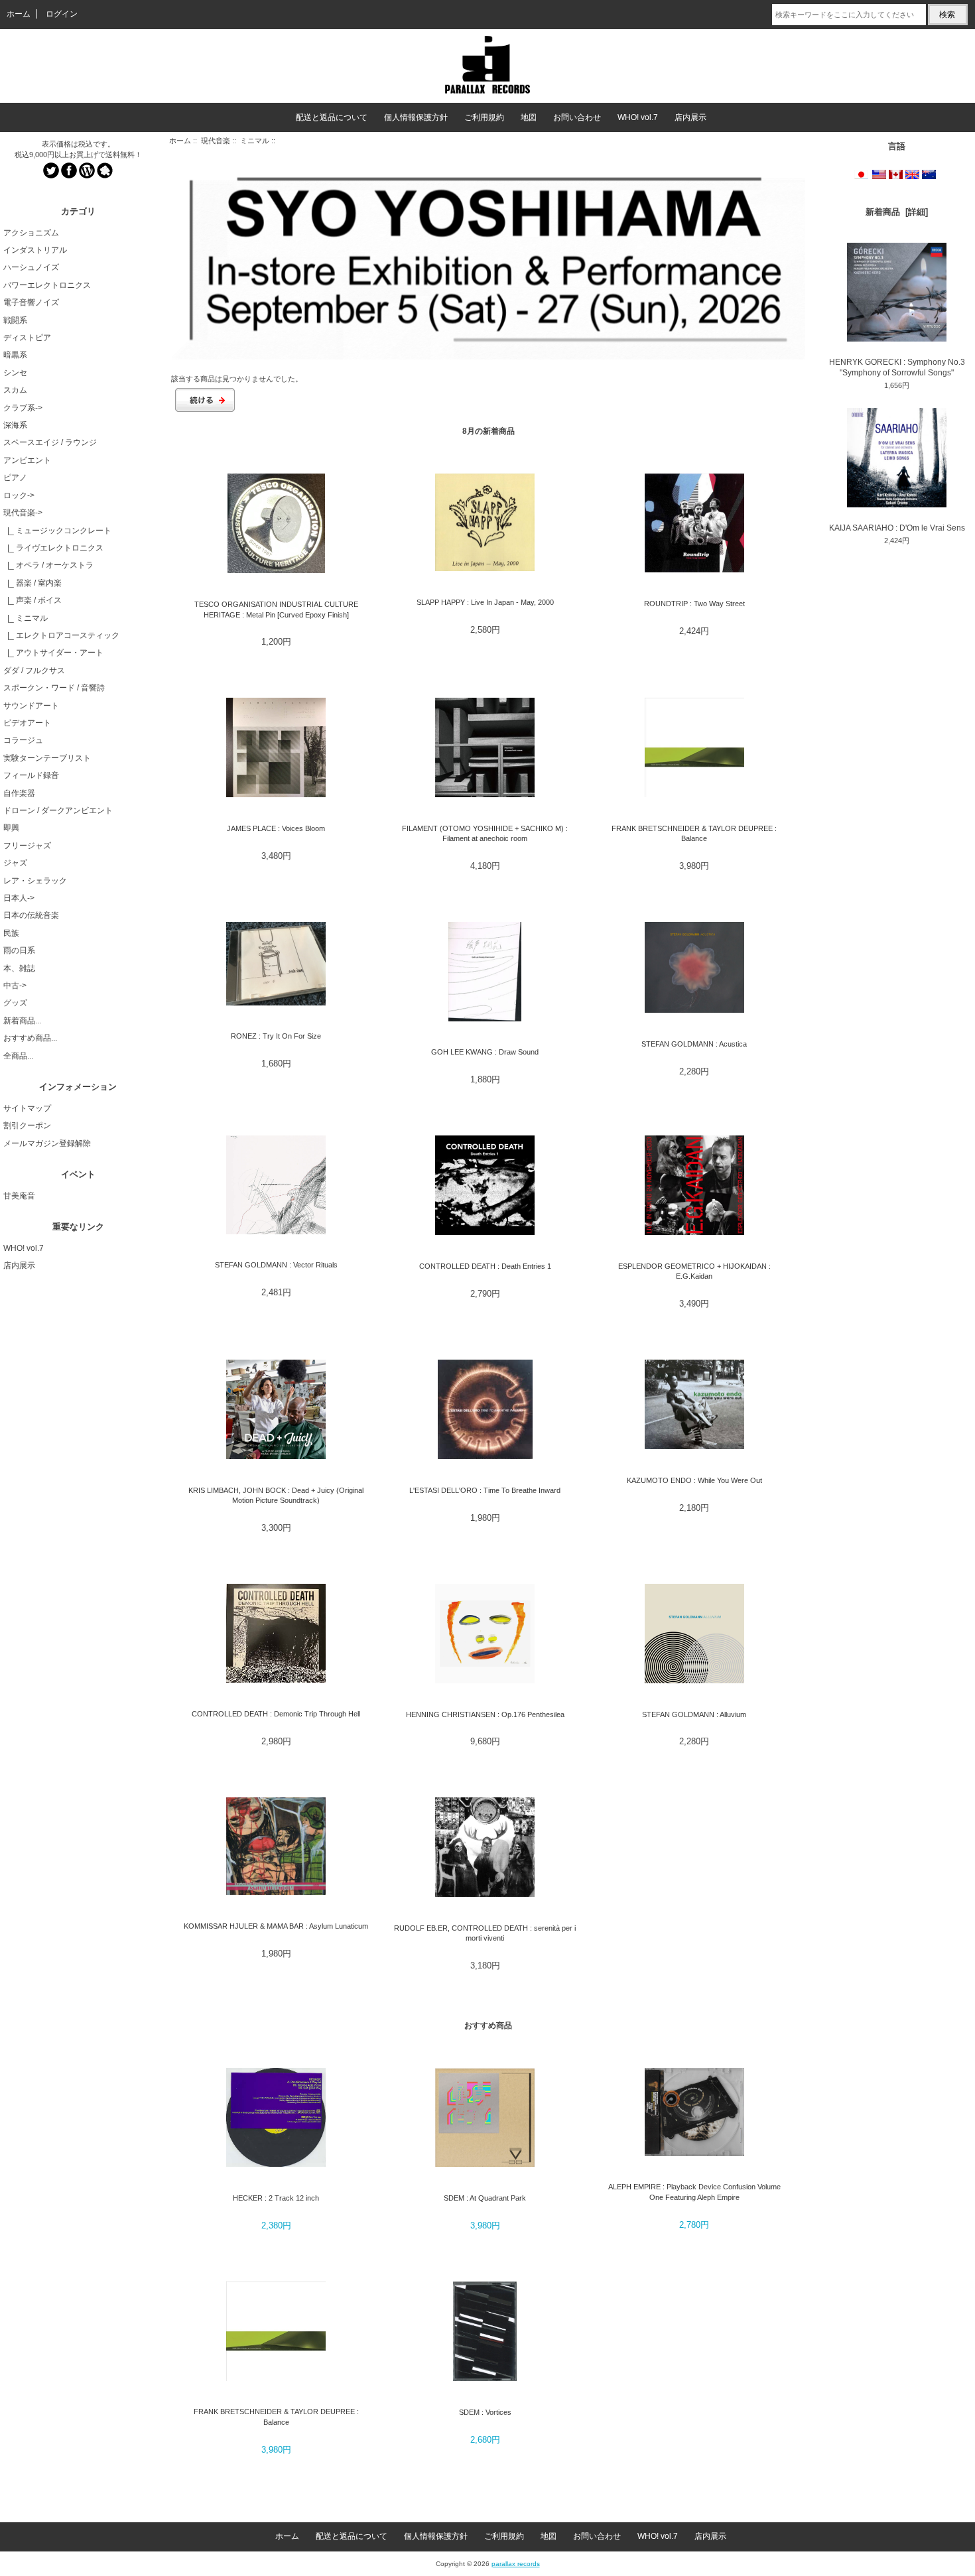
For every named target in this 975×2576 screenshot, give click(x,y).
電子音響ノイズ (31, 302)
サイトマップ (27, 1108)
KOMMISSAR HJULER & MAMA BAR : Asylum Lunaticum (276, 1926)
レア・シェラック (35, 881)
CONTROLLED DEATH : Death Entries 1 (485, 1266)
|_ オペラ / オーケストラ (48, 565)
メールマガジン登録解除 (47, 1143)
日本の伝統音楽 (31, 915)
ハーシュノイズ (31, 267)
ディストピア (27, 338)
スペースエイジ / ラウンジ (50, 442)
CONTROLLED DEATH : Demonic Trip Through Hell (276, 1714)
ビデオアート (27, 723)
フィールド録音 (31, 775)
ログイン (62, 14)
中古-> (15, 986)
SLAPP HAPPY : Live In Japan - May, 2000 (485, 602)
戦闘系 (15, 320)
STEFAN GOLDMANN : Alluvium (694, 1714)
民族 (11, 933)
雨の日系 (19, 950)
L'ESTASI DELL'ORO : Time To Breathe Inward (485, 1490)
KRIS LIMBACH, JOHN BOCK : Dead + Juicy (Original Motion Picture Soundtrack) (276, 1495)
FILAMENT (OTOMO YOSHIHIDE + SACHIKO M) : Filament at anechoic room (485, 833)
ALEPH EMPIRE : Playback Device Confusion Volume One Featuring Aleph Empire (694, 2192)
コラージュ (23, 740)
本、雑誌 (19, 968)
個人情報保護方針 (416, 117)
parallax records (516, 2564)
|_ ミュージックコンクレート (57, 531)
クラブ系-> (23, 408)
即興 (11, 828)
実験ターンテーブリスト (47, 758)
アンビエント (27, 460)
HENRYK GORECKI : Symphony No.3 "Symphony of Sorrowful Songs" (897, 367)
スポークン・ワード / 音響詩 (54, 688)
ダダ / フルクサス (34, 671)
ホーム (19, 14)
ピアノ (15, 478)
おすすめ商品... (30, 1038)
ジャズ (15, 863)
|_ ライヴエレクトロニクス (53, 548)
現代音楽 (216, 141)
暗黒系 (15, 355)
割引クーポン (27, 1126)
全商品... (18, 1056)
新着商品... (22, 1021)
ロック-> (19, 495)
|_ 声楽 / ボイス (32, 600)
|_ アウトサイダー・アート (53, 653)
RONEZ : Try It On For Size (276, 1036)
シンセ (15, 373)
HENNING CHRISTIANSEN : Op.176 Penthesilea (485, 1714)
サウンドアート (31, 706)
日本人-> (19, 898)
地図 (529, 117)
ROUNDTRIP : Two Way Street (694, 604)
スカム (15, 390)
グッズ (15, 1003)
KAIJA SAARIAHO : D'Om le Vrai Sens (897, 528)
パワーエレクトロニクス (47, 285)
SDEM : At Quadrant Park (485, 2198)
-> (23, 513)
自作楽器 (19, 793)
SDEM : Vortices (485, 2412)
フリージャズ (27, 846)
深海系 (15, 425)
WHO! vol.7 (638, 117)
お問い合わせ (577, 117)
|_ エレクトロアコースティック (61, 635)
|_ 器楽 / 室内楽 (32, 583)
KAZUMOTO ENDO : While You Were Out (694, 1480)
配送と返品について (332, 117)
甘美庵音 (19, 1196)
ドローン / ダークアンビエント (58, 810)
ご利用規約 (484, 117)
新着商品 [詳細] (897, 212)
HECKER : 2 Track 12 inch (276, 2198)
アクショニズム (31, 233)
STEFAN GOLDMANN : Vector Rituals (276, 1265)
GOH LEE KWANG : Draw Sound (485, 1052)
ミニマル (255, 141)
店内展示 (690, 117)
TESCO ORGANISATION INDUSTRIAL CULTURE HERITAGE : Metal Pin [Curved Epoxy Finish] (276, 609)
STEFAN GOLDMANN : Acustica (694, 1044)
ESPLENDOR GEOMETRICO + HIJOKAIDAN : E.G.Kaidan (694, 1271)
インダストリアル (35, 250)
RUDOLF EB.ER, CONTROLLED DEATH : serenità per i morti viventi (485, 1933)
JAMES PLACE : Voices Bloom (276, 828)
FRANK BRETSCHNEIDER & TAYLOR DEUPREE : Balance (694, 833)
